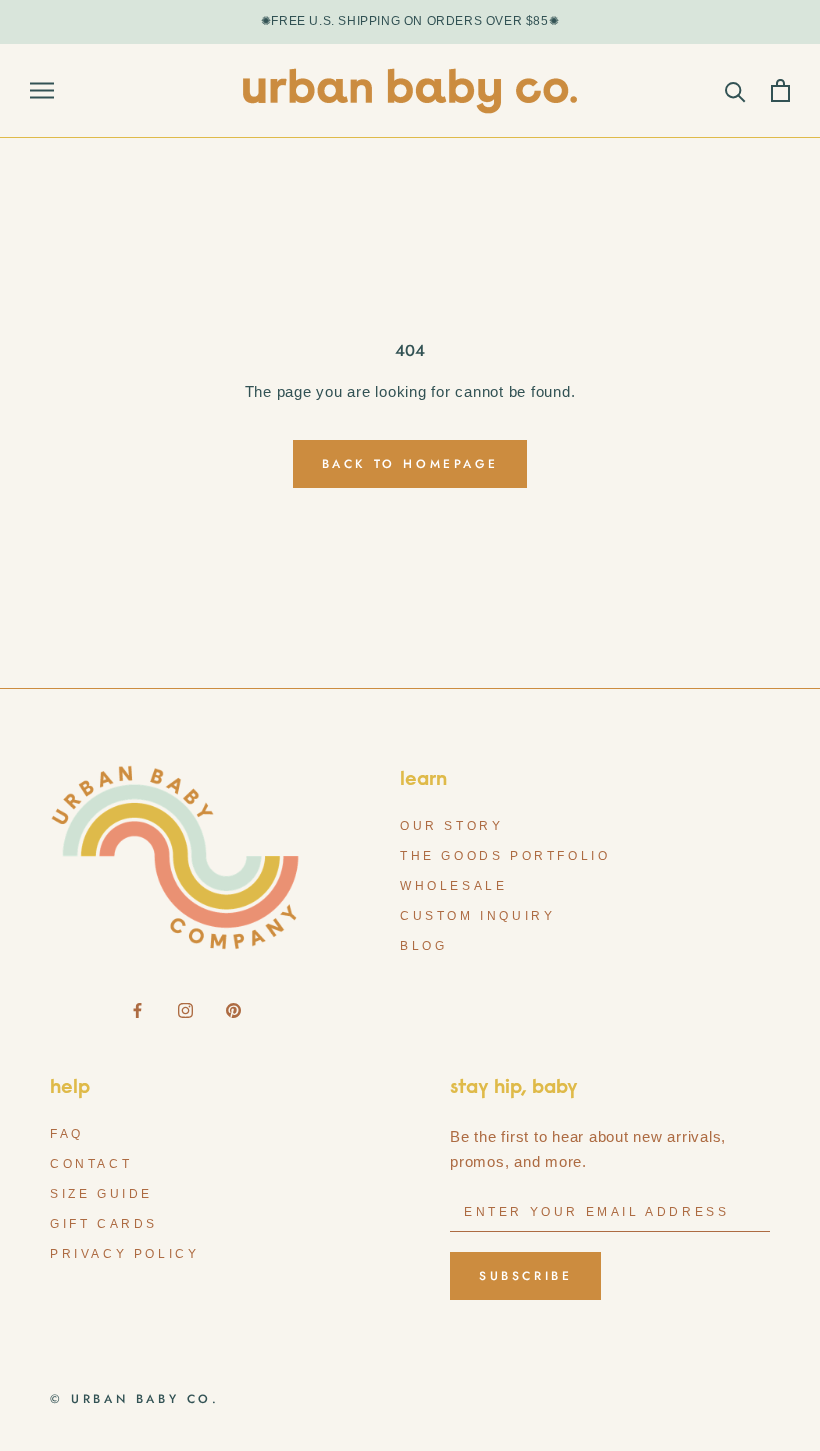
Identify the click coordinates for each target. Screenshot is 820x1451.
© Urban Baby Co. (135, 1399)
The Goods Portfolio (505, 856)
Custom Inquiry (477, 916)
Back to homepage (410, 464)
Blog (423, 946)
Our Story (451, 826)
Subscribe (525, 1276)
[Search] (735, 90)
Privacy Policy (124, 1254)
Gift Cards (104, 1224)
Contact (91, 1164)
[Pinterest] (233, 1009)
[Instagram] (185, 1009)
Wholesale (453, 886)
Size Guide (101, 1194)
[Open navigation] (42, 90)
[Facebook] (137, 1009)
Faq (67, 1134)
